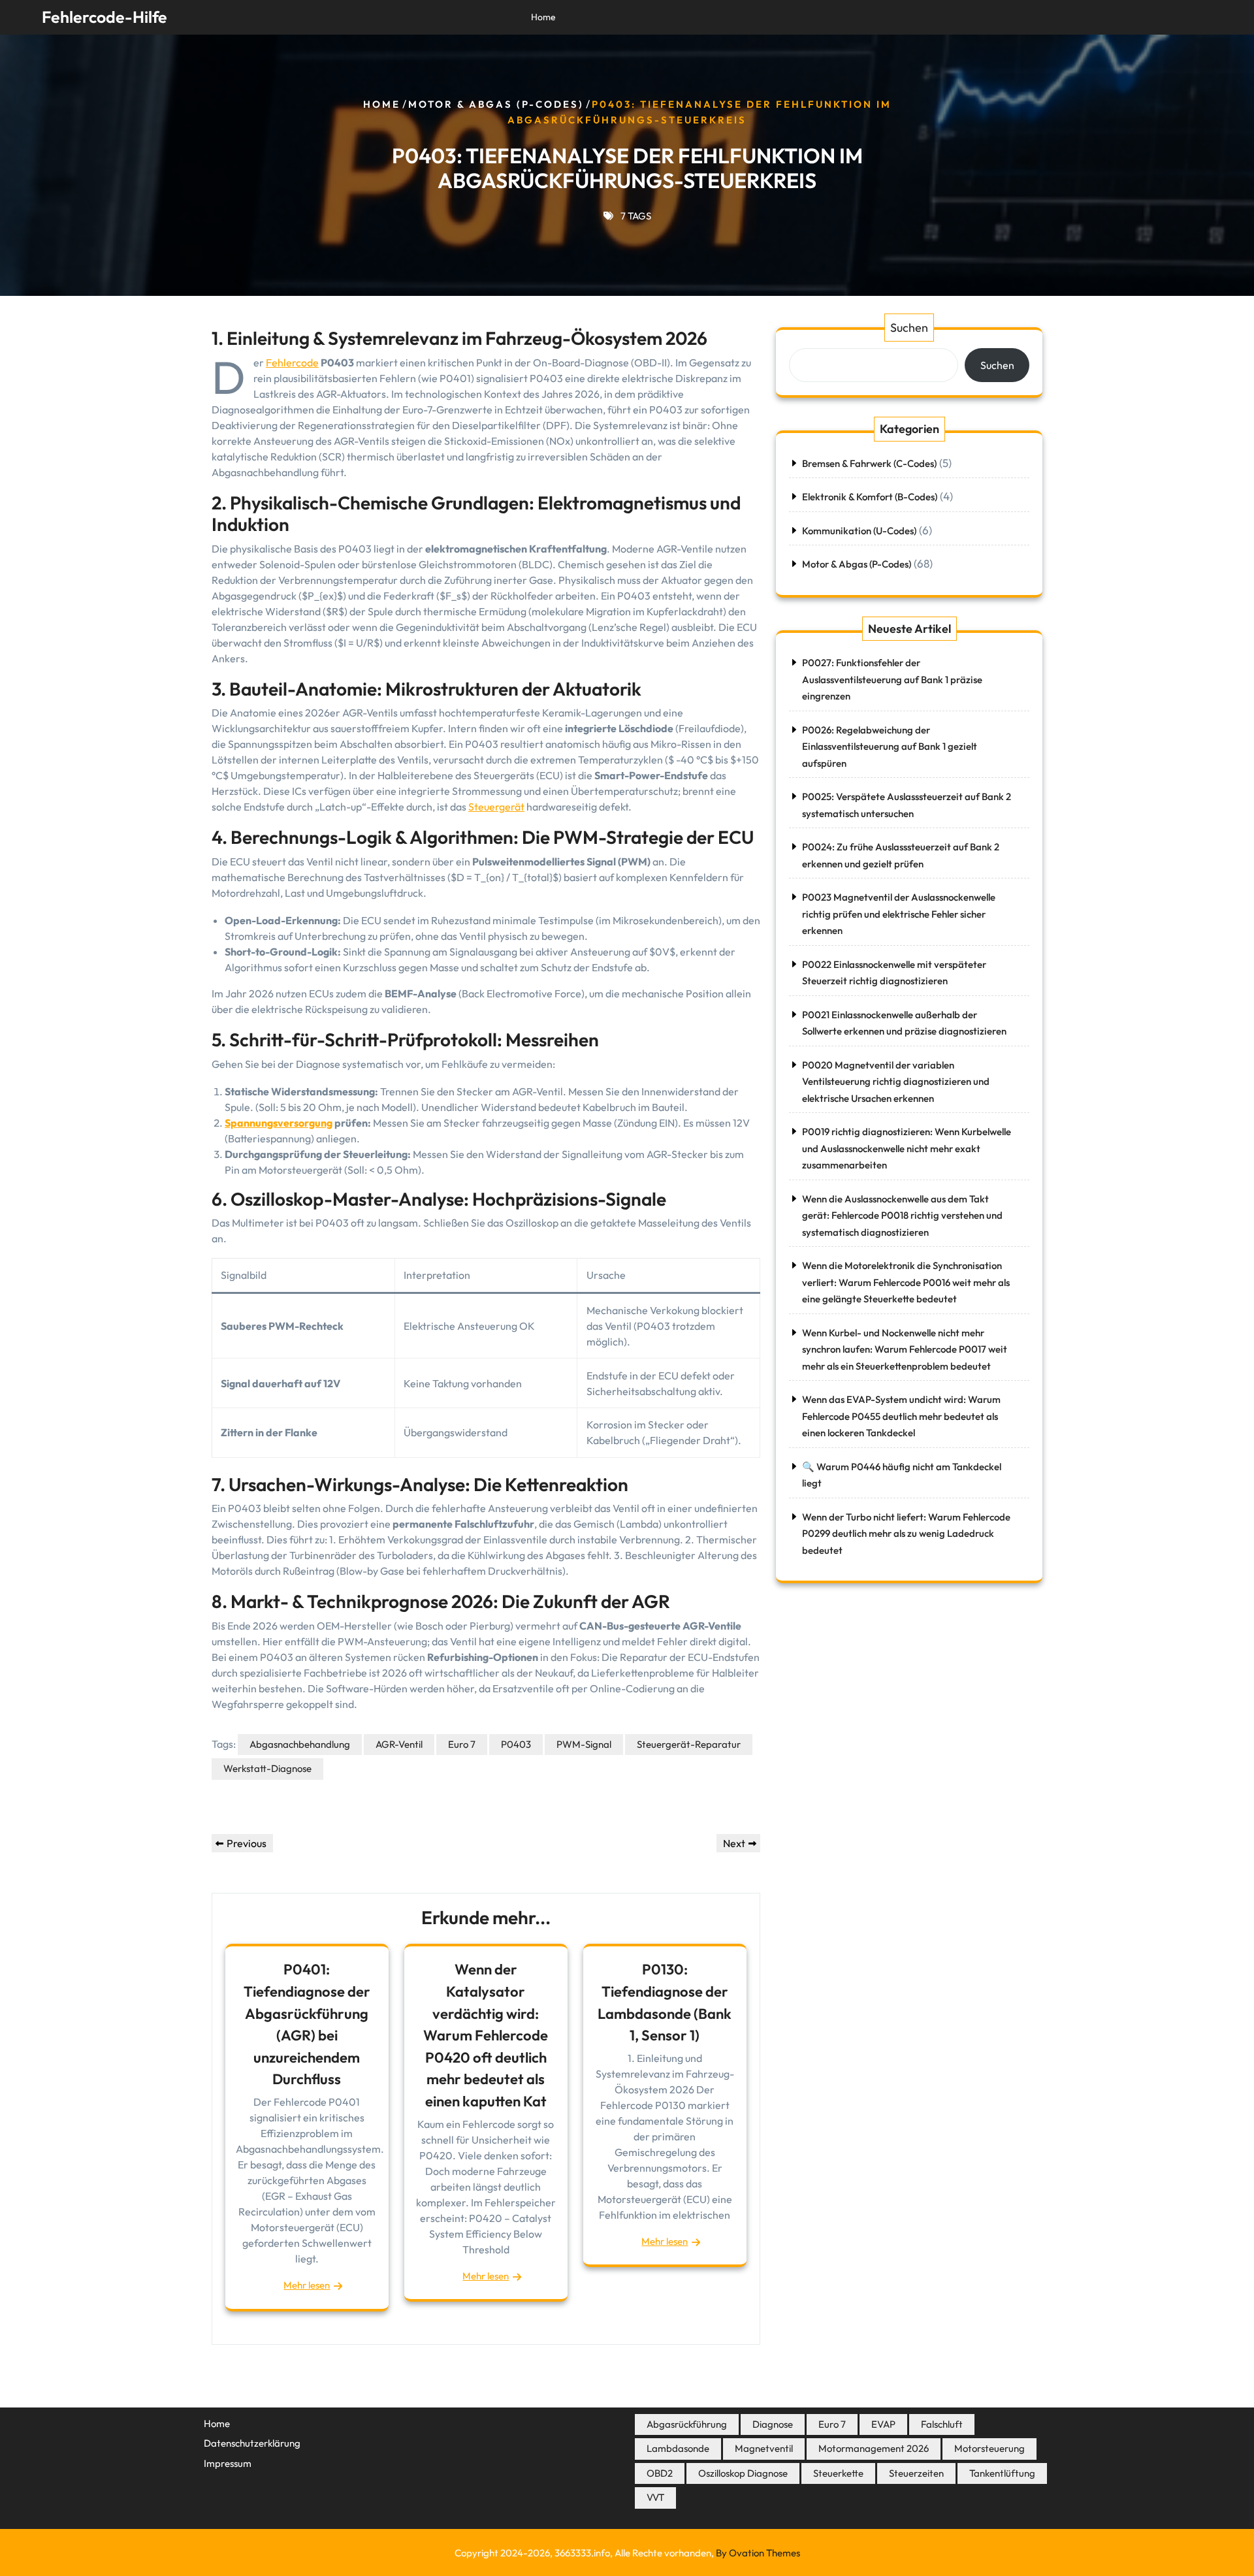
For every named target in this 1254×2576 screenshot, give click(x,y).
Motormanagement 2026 (874, 2448)
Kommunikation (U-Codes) (859, 531)
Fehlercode (292, 362)
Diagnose (773, 2424)
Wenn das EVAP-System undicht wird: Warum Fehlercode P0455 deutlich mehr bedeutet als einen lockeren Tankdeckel (901, 1416)
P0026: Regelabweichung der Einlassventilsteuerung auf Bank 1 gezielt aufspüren (890, 747)
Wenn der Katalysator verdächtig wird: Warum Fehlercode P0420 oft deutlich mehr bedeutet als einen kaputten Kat (486, 2035)
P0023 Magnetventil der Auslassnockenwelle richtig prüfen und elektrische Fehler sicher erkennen (899, 914)
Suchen (909, 328)
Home (543, 17)
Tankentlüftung (1002, 2473)
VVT (655, 2497)
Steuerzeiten (916, 2473)
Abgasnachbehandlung (300, 1744)
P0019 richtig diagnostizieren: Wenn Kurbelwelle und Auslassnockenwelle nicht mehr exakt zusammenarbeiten (907, 1148)
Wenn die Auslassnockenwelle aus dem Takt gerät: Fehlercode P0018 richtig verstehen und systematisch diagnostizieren (902, 1216)
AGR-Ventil (399, 1744)
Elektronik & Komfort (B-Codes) (870, 497)
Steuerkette (838, 2473)
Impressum (228, 2463)
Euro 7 (462, 1744)
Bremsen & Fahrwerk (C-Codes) (869, 463)
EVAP (883, 2424)
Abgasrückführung (687, 2424)
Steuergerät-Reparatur (689, 1744)
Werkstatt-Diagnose (267, 1768)
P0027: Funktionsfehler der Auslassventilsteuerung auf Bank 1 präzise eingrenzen (892, 679)
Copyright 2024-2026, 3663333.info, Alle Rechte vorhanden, (627, 2553)
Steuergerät (496, 807)
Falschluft (942, 2424)
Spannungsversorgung (279, 1123)
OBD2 (660, 2473)
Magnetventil (764, 2448)
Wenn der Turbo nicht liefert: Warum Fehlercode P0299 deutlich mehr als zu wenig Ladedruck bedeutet (906, 1534)
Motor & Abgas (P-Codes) (496, 104)
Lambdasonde (678, 2448)
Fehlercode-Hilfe (104, 17)
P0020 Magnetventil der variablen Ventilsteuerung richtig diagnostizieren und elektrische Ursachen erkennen (896, 1082)
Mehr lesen (307, 2285)
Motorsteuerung (989, 2448)
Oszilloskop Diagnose (743, 2473)
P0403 (516, 1744)
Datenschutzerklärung (252, 2443)
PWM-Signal (584, 1744)
